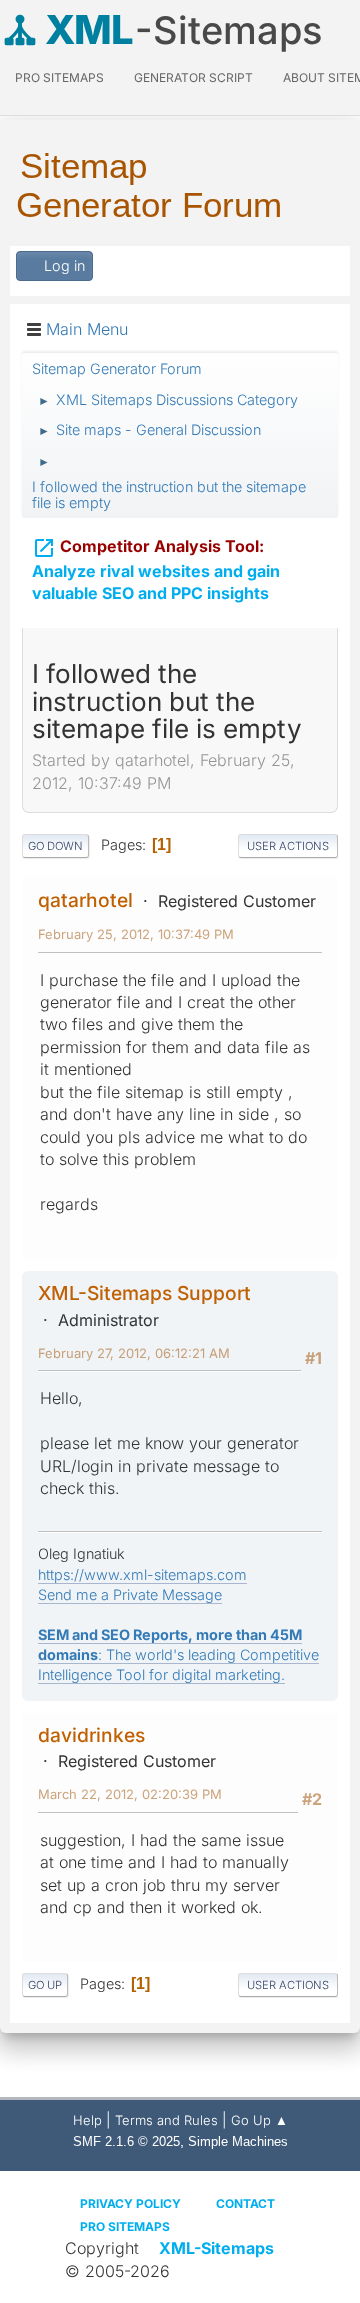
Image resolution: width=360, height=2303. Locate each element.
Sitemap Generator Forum (149, 185)
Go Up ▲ (259, 2120)
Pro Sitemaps (125, 2226)
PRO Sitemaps (59, 77)
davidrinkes (91, 1735)
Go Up (45, 1985)
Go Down (55, 846)
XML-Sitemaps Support (144, 1293)
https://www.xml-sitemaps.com (142, 1574)
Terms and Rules (166, 2120)
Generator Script (193, 77)
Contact (245, 2203)
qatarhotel (85, 900)
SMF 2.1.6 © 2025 (126, 2141)
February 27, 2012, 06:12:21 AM (134, 1353)
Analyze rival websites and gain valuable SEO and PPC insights (156, 570)
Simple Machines (238, 2141)
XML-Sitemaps (216, 2248)
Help (87, 2120)
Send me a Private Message (130, 1594)
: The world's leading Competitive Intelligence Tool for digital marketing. (178, 1654)
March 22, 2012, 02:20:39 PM (130, 1794)
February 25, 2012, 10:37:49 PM (136, 934)
